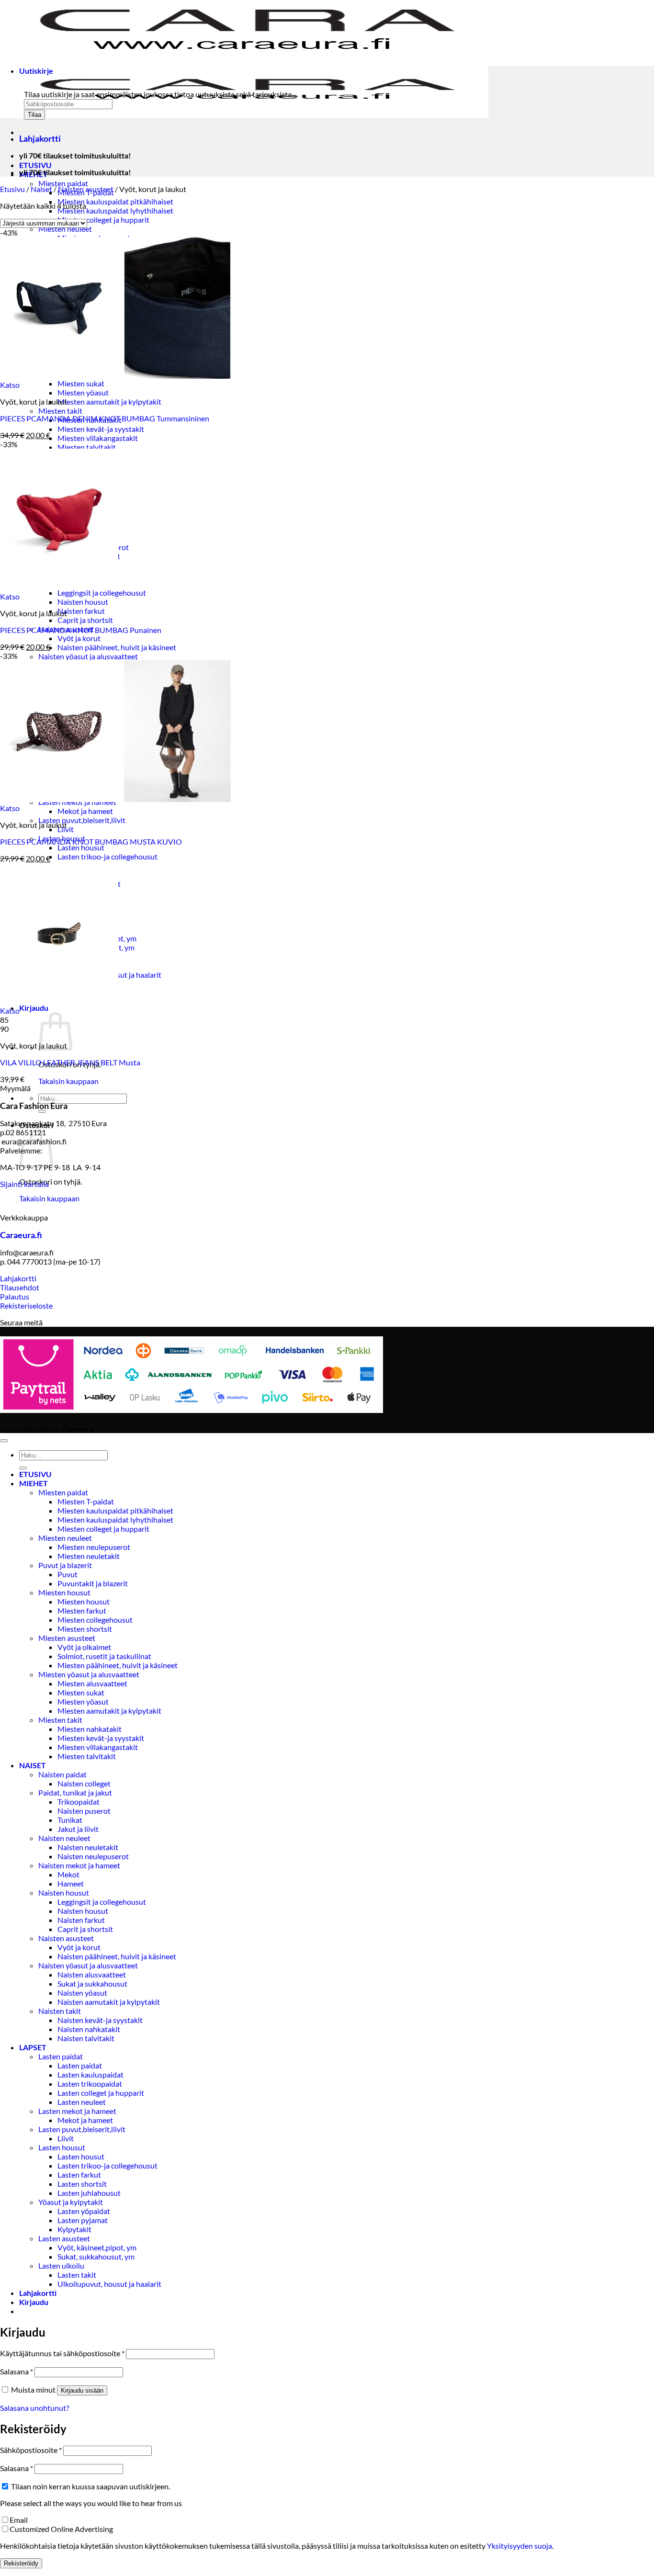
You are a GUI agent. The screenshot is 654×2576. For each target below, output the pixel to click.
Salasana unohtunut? (34, 2408)
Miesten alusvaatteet (92, 1683)
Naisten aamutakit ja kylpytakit (109, 2002)
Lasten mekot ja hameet (77, 2111)
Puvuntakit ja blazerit (93, 1583)
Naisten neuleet (64, 1838)
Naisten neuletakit (88, 1847)
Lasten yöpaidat (84, 2211)
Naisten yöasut (82, 1993)
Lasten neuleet (82, 2102)
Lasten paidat (61, 2056)
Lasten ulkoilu (61, 2265)
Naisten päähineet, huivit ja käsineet (117, 647)
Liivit (66, 2138)
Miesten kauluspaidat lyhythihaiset (115, 210)
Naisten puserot (84, 1811)
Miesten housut (64, 1592)
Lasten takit (77, 2275)
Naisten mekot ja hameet (79, 1865)
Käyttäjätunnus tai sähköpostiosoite (62, 2353)
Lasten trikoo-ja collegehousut (107, 856)
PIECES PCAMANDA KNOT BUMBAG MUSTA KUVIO (91, 842)
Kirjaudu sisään (82, 2390)
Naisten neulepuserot (93, 1856)
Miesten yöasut (83, 392)
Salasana (17, 2371)
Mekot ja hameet (85, 811)
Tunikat (70, 1820)
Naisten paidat (62, 1774)
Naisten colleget (84, 1783)
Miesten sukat (81, 383)
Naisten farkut (81, 611)
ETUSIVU (35, 165)
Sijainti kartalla (24, 1184)
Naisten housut (83, 602)
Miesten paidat (63, 183)
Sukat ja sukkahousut (92, 1983)
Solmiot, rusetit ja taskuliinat (104, 1656)
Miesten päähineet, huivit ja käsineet (118, 1665)
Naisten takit (60, 2011)
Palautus (15, 1296)
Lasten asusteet (64, 2238)
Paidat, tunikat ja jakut (75, 1792)
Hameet (71, 1883)
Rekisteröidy (21, 2563)
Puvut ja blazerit (65, 1565)
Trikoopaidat (79, 1802)
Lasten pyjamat (83, 2220)
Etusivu (12, 189)
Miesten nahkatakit (90, 1729)
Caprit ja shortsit (85, 620)
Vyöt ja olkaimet (84, 1647)
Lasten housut (81, 847)
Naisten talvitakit (86, 2038)
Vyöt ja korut (79, 638)
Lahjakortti (18, 1278)
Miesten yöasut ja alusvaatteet (89, 1674)
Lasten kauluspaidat (90, 2074)
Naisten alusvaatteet (92, 1974)
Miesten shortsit (85, 1629)
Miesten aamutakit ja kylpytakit (109, 401)
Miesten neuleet (65, 229)
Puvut (68, 1574)
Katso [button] (10, 385)
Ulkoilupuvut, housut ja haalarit (109, 2284)
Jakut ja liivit (78, 1829)
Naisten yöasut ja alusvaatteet (88, 656)
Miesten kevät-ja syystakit (101, 429)
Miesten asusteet (67, 1638)
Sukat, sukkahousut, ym (96, 2256)
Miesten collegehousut (95, 1620)
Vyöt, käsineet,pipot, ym (97, 2247)
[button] (34, 1008)
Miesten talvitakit (87, 447)
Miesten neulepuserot (94, 1547)
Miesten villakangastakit (98, 438)
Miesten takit (60, 411)
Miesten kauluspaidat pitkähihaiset (115, 201)
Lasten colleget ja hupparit (101, 2093)
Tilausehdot (20, 1287)
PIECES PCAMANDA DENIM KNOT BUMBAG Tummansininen (105, 418)
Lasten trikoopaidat (90, 2084)
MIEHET (34, 1483)
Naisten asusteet (86, 189)
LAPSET (33, 2047)
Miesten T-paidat (86, 1501)
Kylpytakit (74, 2229)
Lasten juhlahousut (89, 2193)
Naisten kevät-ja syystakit (100, 2020)
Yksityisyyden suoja (519, 2546)
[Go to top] (4, 1441)
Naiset (41, 189)
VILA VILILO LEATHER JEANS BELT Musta (70, 1062)
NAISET (33, 1765)
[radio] (327, 1020)
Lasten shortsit (82, 2184)
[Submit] (42, 1111)
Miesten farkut (82, 1610)
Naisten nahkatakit (89, 2029)
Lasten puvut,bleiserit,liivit (82, 820)
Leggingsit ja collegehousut (102, 593)
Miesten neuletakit (89, 1556)
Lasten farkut (79, 2175)
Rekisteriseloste (26, 1305)
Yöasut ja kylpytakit (71, 2202)
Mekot (68, 1874)
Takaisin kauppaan (68, 1081)
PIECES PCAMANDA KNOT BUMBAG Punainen (81, 630)
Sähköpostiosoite (31, 2450)
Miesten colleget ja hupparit (103, 220)
